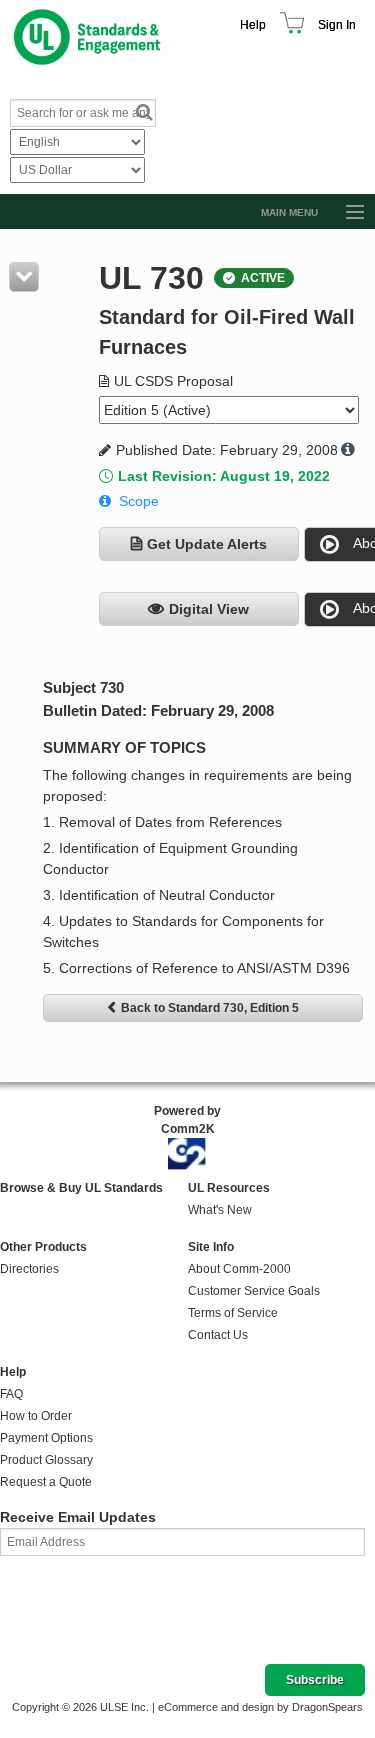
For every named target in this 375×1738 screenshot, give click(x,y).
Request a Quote (46, 1482)
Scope (139, 501)
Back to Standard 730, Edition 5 (210, 1008)
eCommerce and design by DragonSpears (260, 1707)
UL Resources (229, 1188)
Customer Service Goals (254, 1291)
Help (253, 25)
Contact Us (218, 1335)
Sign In (337, 25)
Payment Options (46, 1438)
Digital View (209, 609)
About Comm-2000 (239, 1269)
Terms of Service (233, 1313)
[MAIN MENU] (346, 213)
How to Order (36, 1416)
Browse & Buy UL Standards (81, 1188)
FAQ (11, 1394)
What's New (220, 1210)
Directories (29, 1269)
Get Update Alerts (207, 544)
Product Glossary (46, 1460)
